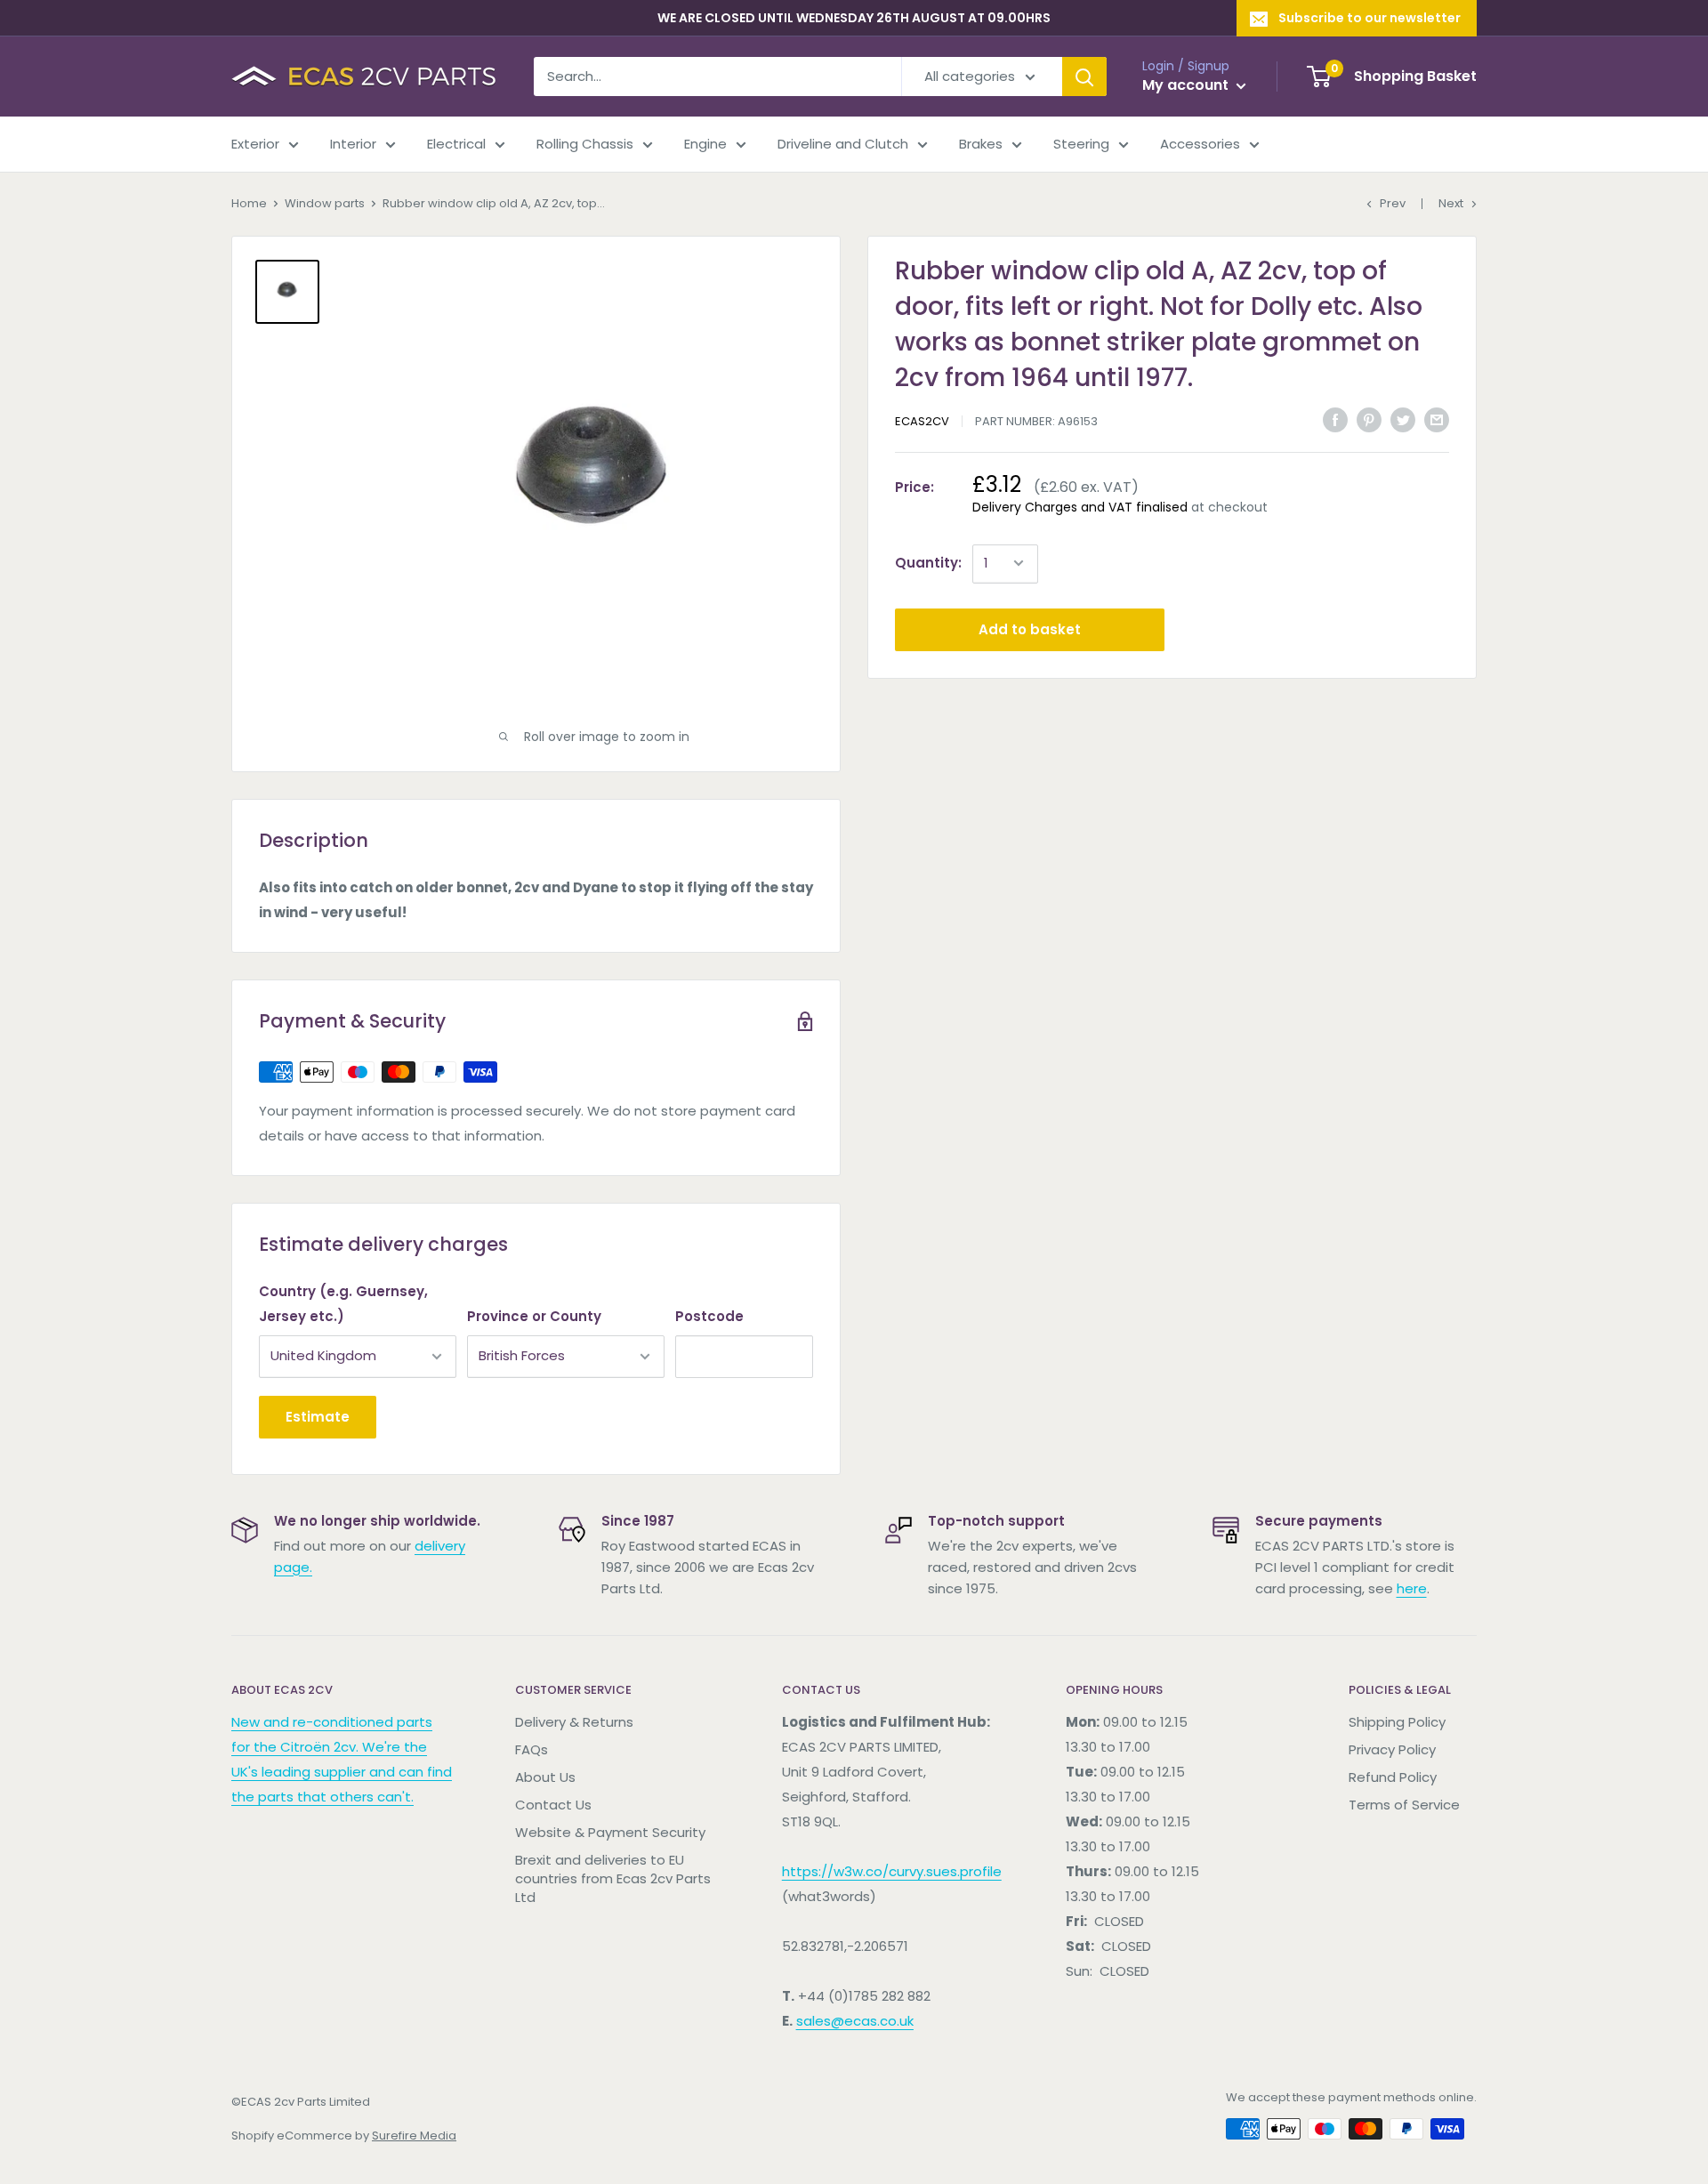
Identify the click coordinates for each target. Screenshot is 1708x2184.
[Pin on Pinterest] (1369, 419)
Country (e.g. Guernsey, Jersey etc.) (343, 1304)
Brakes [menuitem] (981, 144)
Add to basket (1030, 629)
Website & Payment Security (610, 1832)
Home (249, 203)
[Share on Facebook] (1335, 419)
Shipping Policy (1397, 1722)
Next (1451, 203)
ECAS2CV (922, 421)
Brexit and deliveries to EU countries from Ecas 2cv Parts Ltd (613, 1878)
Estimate (318, 1417)
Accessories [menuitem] (1200, 144)
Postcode (709, 1316)
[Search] (1084, 77)
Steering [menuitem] (1081, 144)
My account (1187, 85)
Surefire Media (414, 2136)
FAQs (532, 1749)
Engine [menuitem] (705, 144)
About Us (545, 1777)
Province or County (534, 1316)
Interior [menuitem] (353, 144)
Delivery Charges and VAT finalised (1080, 507)
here (1412, 1588)
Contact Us (553, 1805)
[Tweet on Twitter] (1403, 419)
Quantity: (928, 563)
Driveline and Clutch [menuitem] (843, 144)
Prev (1393, 203)
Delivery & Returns (574, 1722)
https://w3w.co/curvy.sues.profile (892, 1871)
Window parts (325, 203)
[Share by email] (1437, 419)
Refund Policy (1393, 1777)
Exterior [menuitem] (255, 144)
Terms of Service (1404, 1805)
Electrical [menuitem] (456, 144)
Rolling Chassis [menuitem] (585, 144)
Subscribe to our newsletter (1370, 18)
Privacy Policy (1392, 1749)
